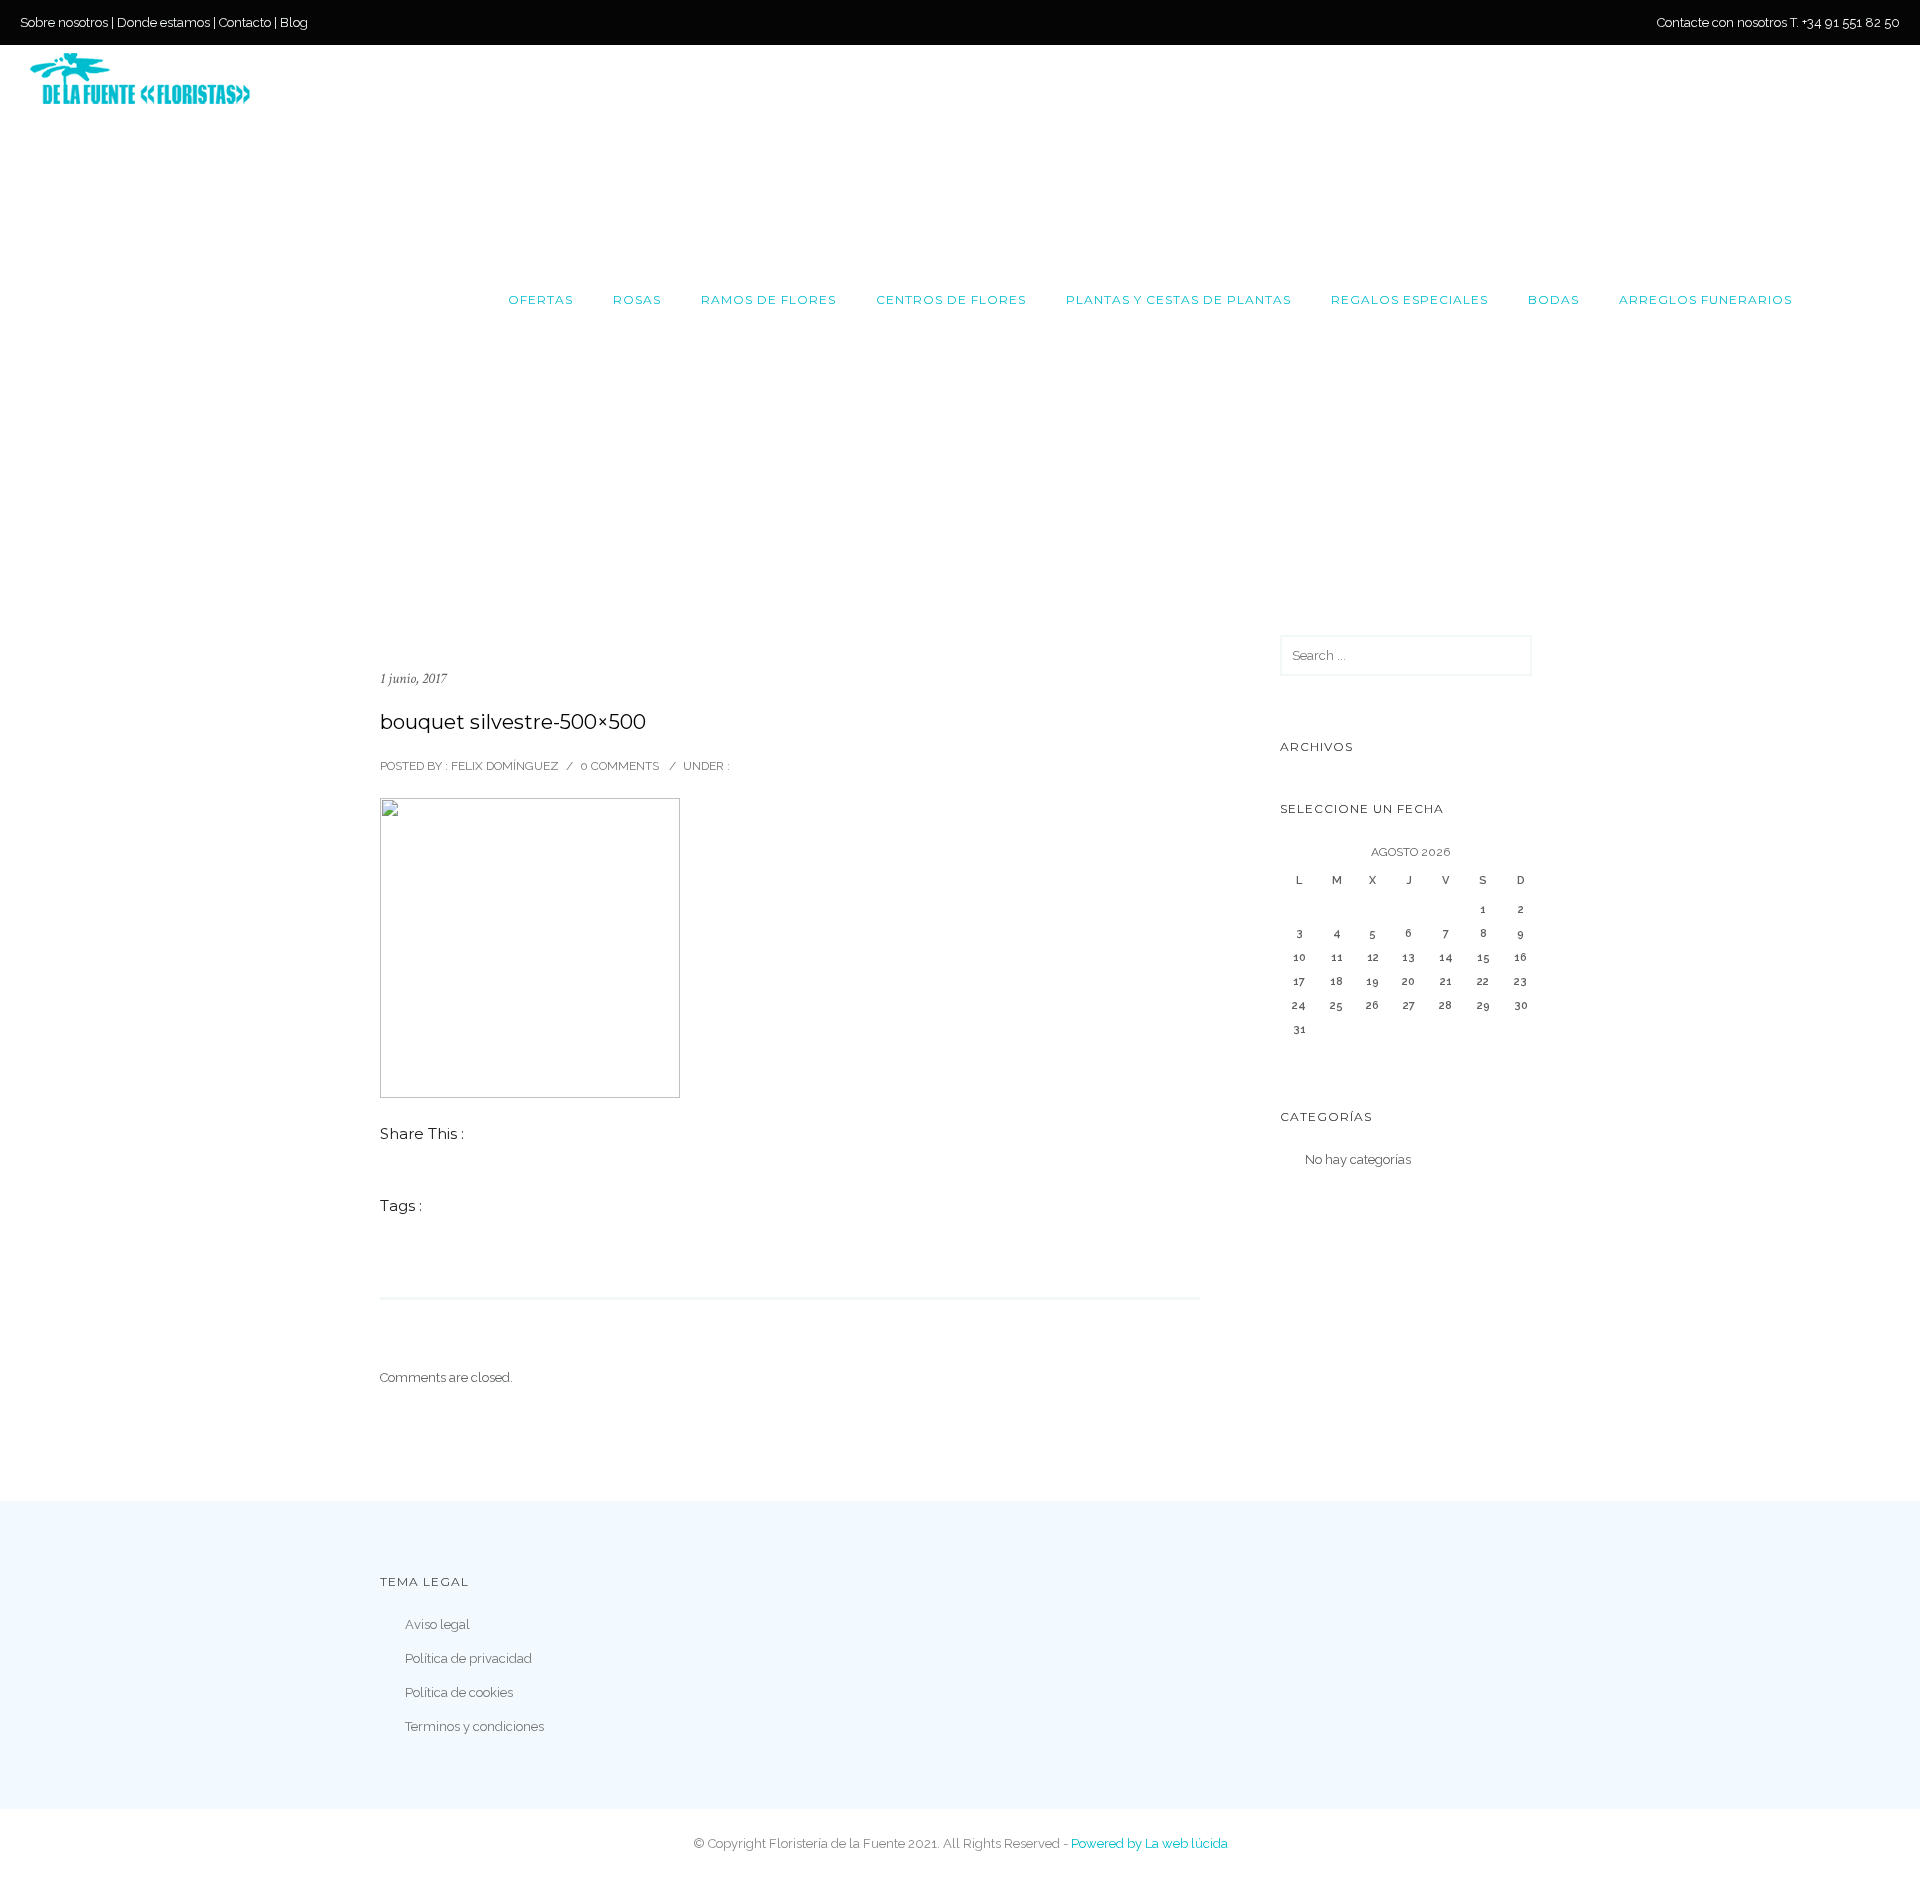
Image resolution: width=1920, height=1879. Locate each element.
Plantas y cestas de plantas (1178, 299)
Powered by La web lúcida (1149, 1843)
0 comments (619, 766)
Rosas (637, 299)
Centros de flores (951, 299)
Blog (294, 22)
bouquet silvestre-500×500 (513, 722)
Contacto (245, 22)
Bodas (1553, 299)
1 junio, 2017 (413, 678)
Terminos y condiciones (474, 1726)
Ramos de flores (768, 299)
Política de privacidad (468, 1658)
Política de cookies (459, 1692)
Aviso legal (437, 1624)
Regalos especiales (1409, 299)
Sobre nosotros (64, 22)
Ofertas (540, 299)
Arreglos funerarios (1705, 299)
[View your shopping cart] (1880, 299)
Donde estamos (163, 22)
